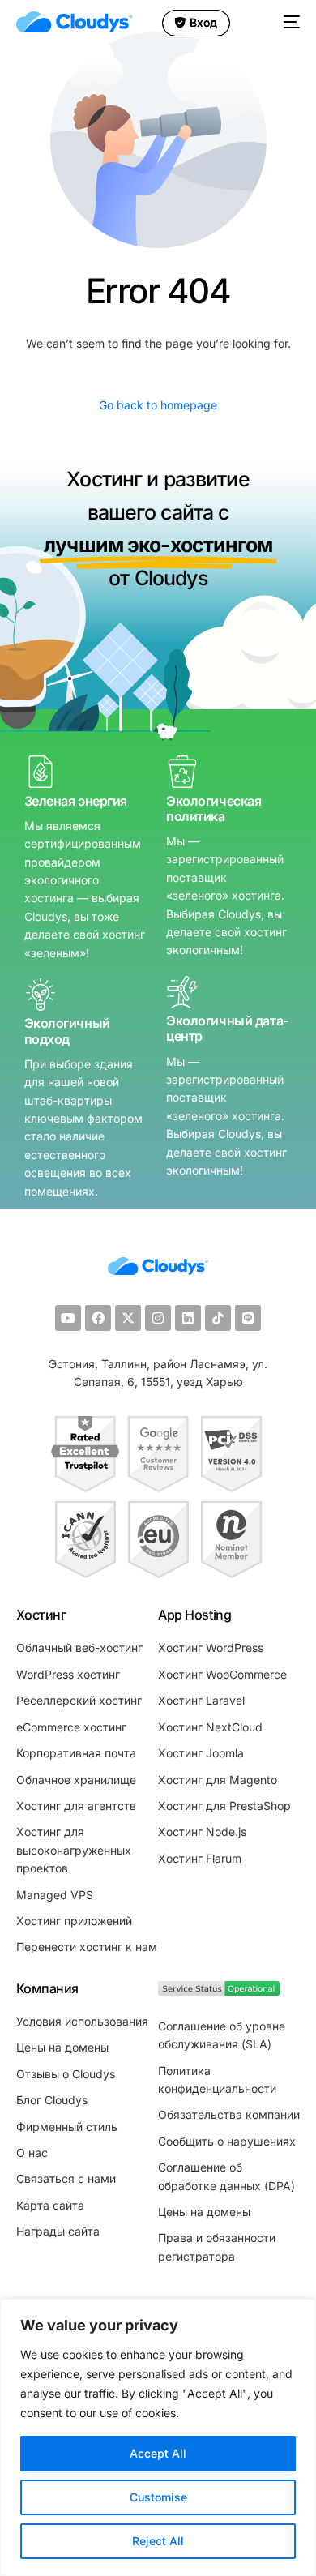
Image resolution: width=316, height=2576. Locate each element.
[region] (158, 2437)
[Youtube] (68, 1318)
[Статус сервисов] (219, 1991)
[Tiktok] (218, 1318)
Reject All (158, 2541)
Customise (158, 2497)
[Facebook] (98, 1318)
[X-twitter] (128, 1318)
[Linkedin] (188, 1318)
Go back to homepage (158, 405)
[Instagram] (158, 1318)
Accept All (158, 2453)
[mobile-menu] (289, 22)
